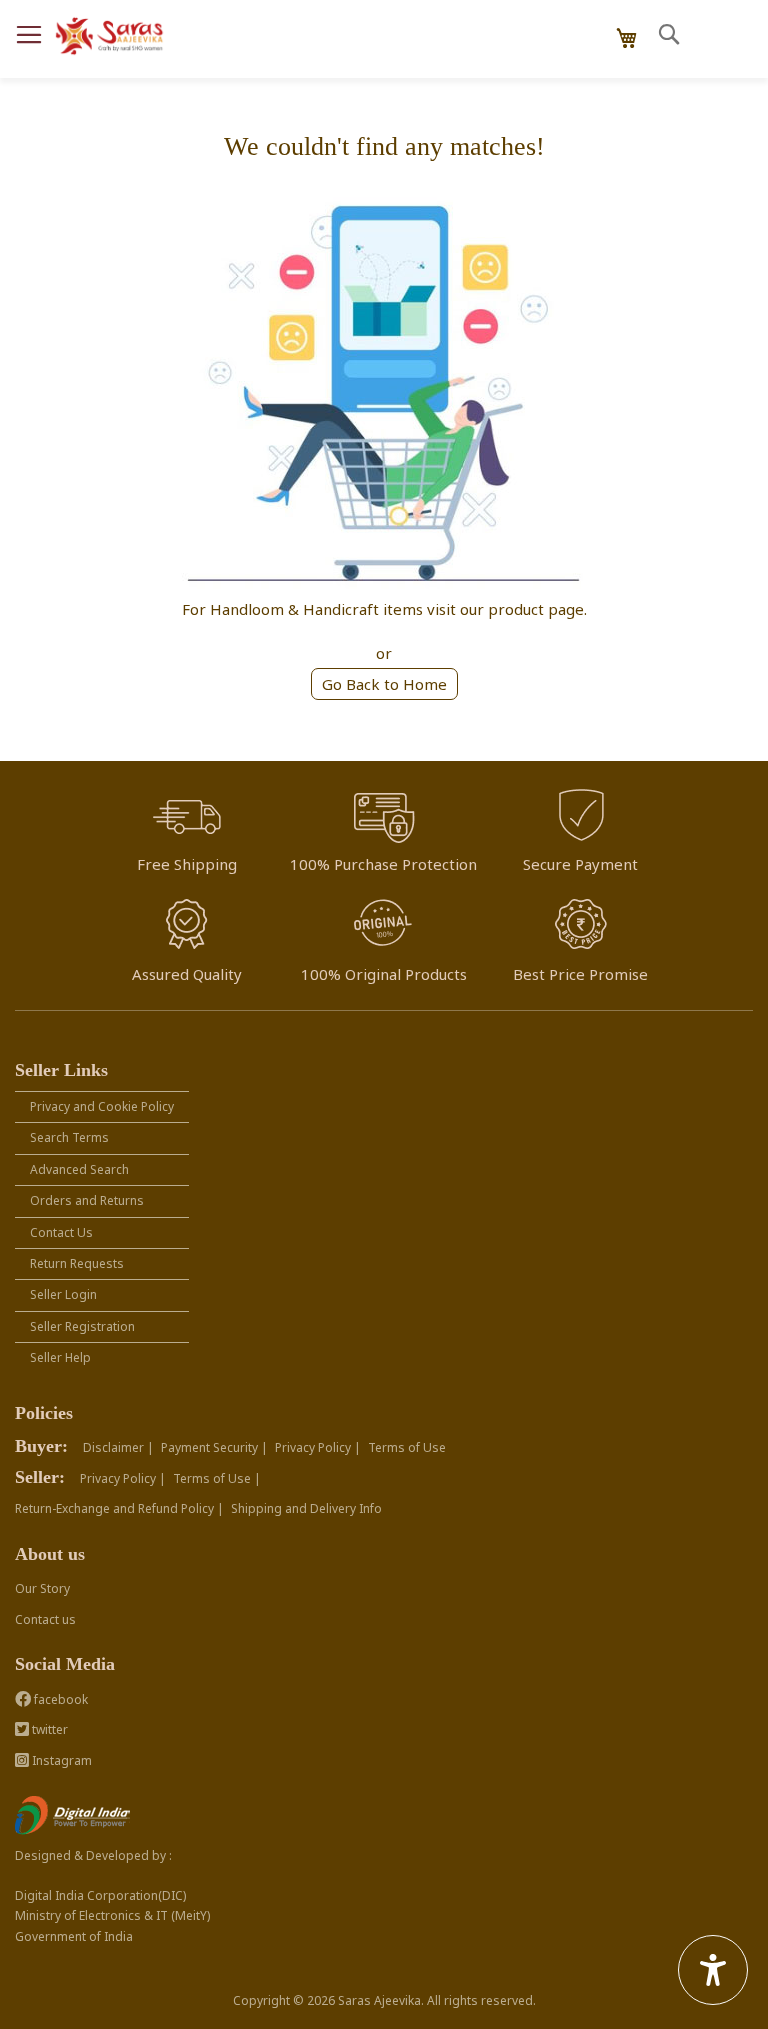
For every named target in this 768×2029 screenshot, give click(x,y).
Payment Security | (214, 1447)
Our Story (42, 1588)
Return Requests (77, 1263)
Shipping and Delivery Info (306, 1508)
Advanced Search (79, 1169)
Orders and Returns (87, 1200)
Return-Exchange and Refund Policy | (119, 1508)
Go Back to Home (384, 684)
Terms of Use (407, 1447)
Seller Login (63, 1294)
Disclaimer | (118, 1447)
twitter (48, 1729)
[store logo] (110, 36)
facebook (59, 1699)
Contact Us (61, 1232)
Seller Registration (82, 1326)
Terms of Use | (217, 1478)
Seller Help (60, 1357)
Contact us (45, 1619)
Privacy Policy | (318, 1447)
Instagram (60, 1760)
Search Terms (69, 1137)
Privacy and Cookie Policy (102, 1106)
